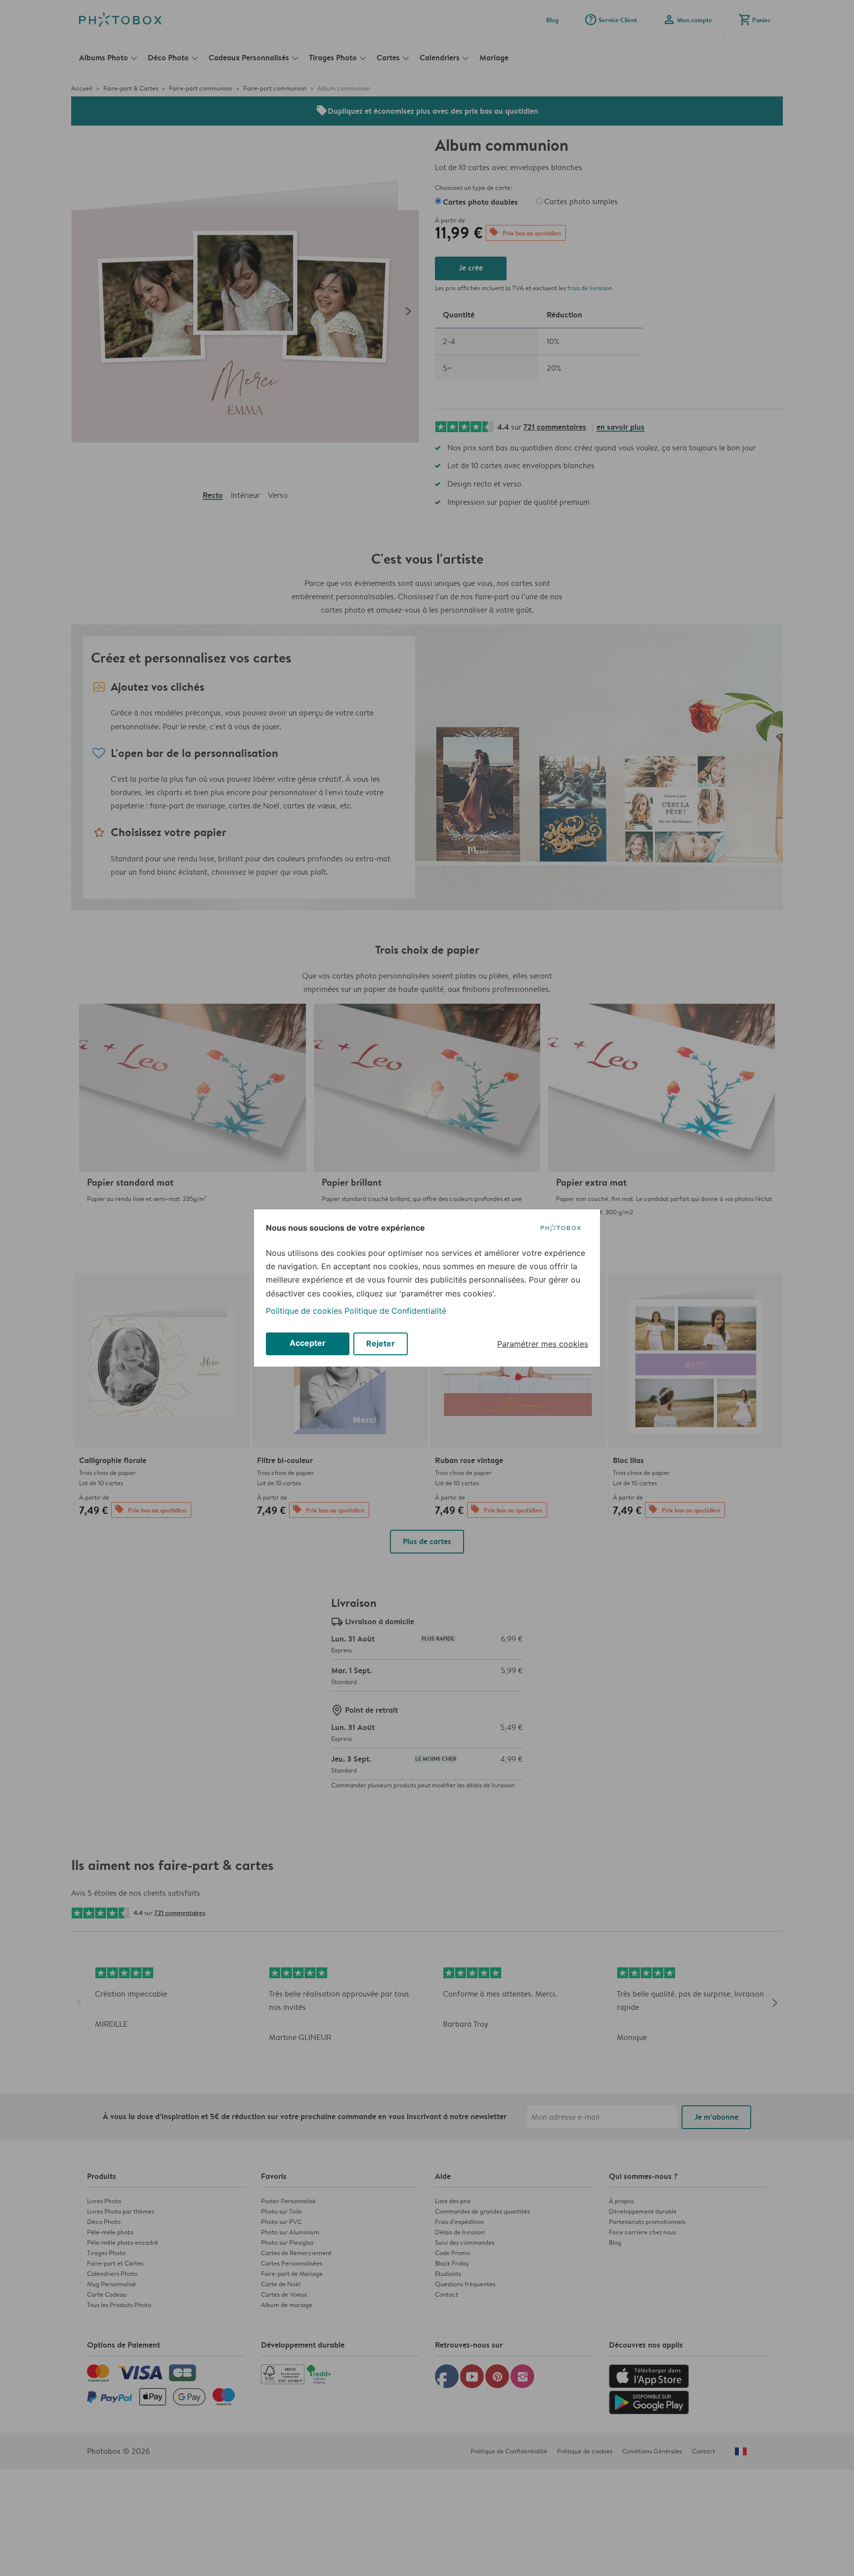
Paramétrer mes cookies (543, 1344)
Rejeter (381, 1343)
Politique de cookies (304, 1311)
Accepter (308, 1343)
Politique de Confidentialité (395, 1311)
